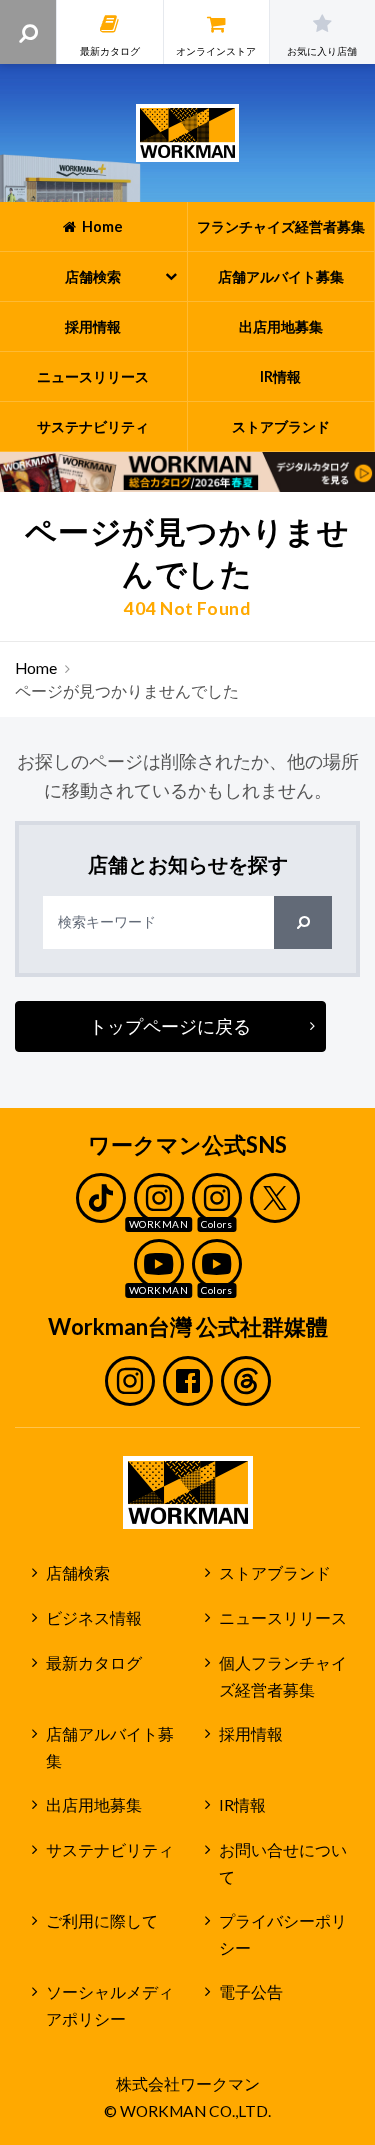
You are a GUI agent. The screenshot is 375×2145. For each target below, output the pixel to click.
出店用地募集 (94, 1805)
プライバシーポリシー (283, 1934)
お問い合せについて (283, 1863)
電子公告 (251, 1992)
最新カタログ (94, 1663)
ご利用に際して (102, 1921)
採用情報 (251, 1734)
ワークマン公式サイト (187, 133)
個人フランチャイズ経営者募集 (283, 1676)
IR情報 (242, 1805)
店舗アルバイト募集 (110, 1747)
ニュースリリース (283, 1618)
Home (36, 668)
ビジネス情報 (94, 1618)
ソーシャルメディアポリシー (110, 2005)
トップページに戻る (170, 1026)
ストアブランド (275, 1573)
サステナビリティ (110, 1850)
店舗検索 (78, 1573)
